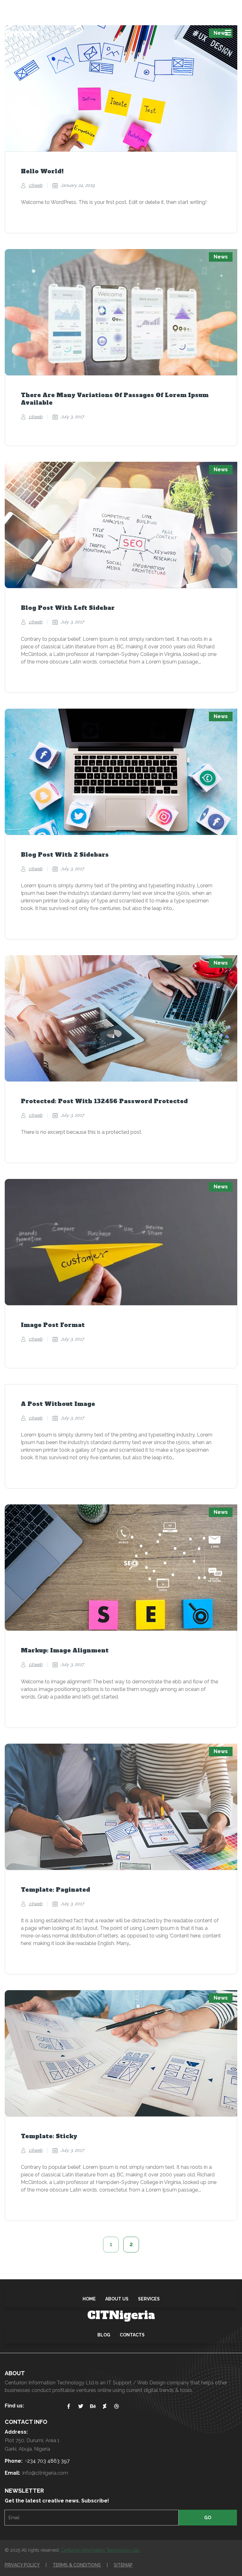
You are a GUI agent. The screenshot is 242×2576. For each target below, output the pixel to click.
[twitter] (47, 8)
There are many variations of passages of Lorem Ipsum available (115, 399)
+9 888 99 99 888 (117, 8)
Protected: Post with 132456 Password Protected (104, 1101)
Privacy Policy (22, 2565)
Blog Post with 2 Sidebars (65, 855)
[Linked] (34, 8)
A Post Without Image (58, 1404)
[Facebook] (9, 8)
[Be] (59, 8)
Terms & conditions (77, 2565)
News (221, 257)
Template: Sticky (49, 2136)
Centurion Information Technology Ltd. (101, 2550)
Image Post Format (53, 1325)
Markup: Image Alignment (65, 1651)
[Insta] (21, 8)
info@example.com (212, 8)
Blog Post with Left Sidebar (68, 608)
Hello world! (42, 171)
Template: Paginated (55, 1890)
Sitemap (123, 2565)
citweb (36, 185)
